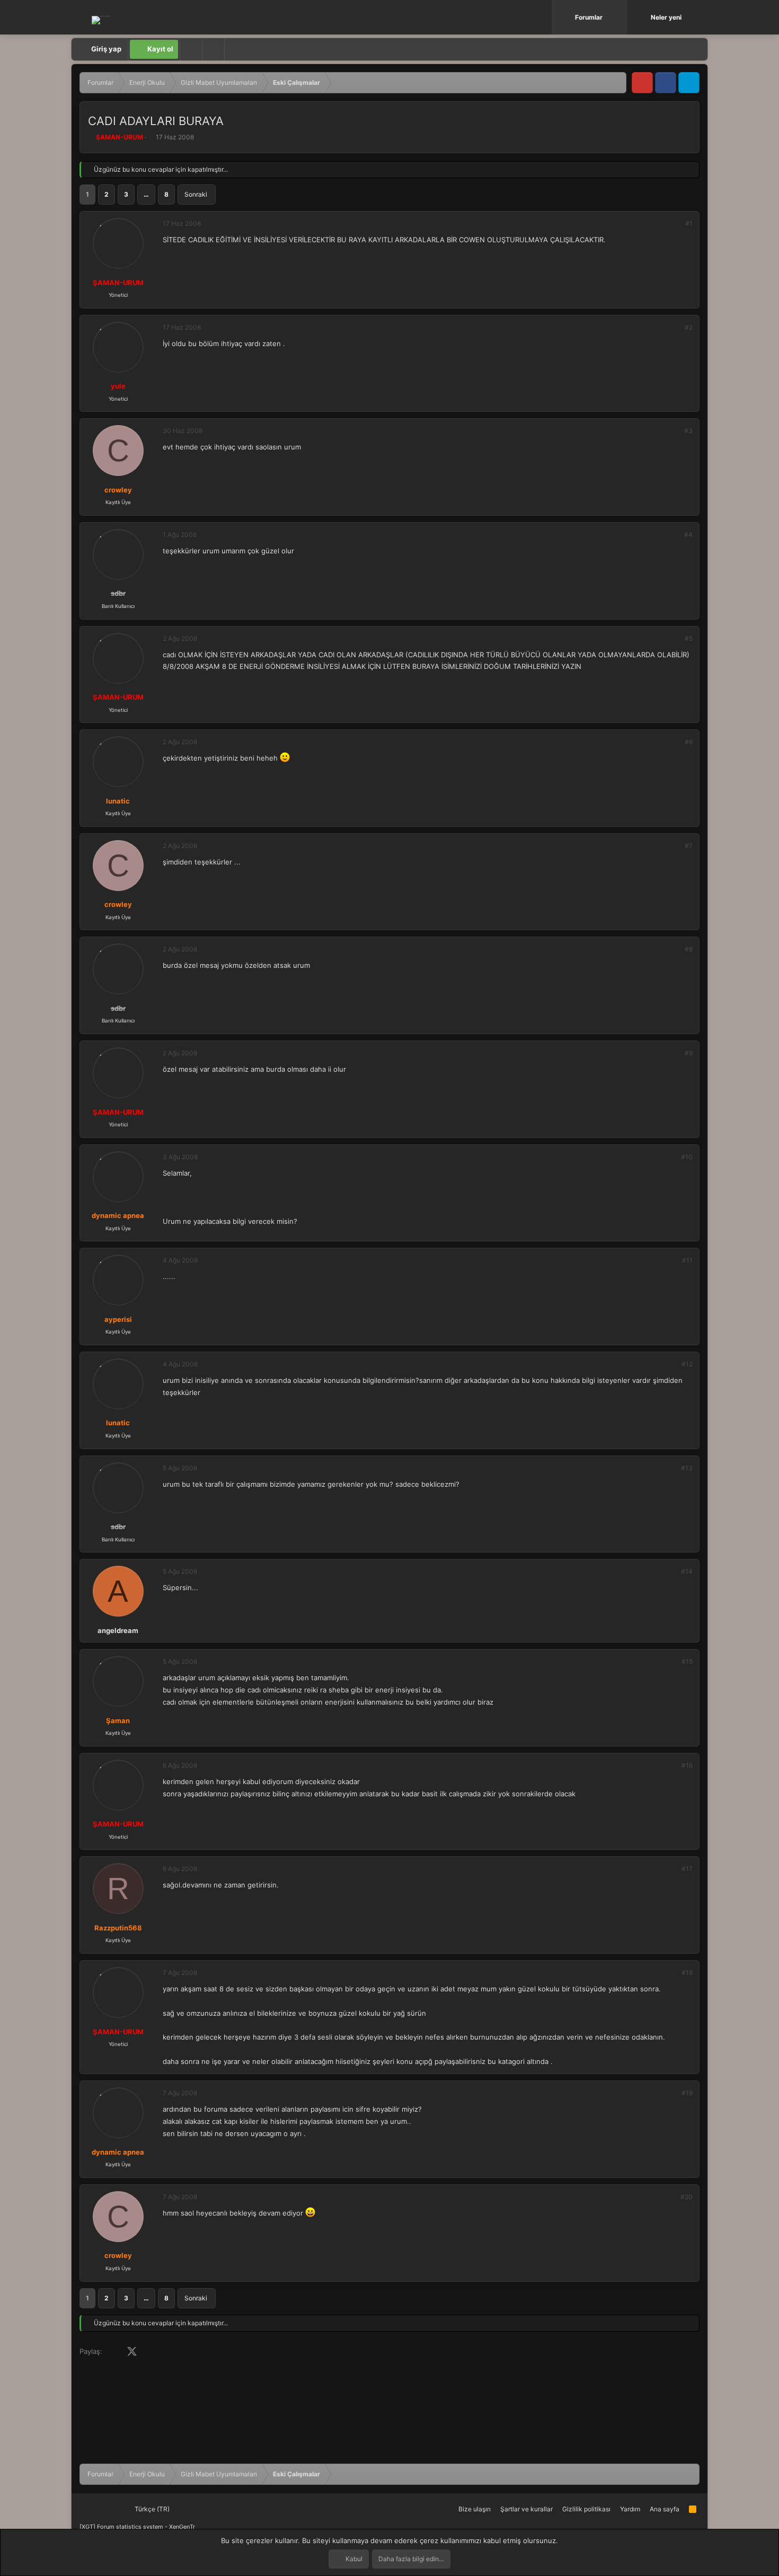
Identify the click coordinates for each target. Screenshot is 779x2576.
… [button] (146, 194)
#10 (687, 1157)
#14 (687, 1571)
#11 (687, 1260)
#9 (689, 1053)
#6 (689, 742)
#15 (687, 1661)
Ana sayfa (665, 2509)
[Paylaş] (675, 224)
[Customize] (191, 49)
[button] (621, 17)
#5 (689, 638)
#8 (689, 949)
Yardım (630, 2509)
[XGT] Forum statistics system (137, 2527)
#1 (689, 223)
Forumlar (589, 17)
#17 (687, 1869)
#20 (687, 2197)
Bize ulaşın (475, 2509)
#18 (687, 1973)
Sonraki (196, 194)
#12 (687, 1364)
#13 (687, 1468)
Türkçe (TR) (151, 2509)
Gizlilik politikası (586, 2509)
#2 (689, 327)
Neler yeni (666, 17)
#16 (687, 1765)
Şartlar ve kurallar (526, 2509)
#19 (687, 2093)
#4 (688, 535)
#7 (689, 846)
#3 (688, 431)
